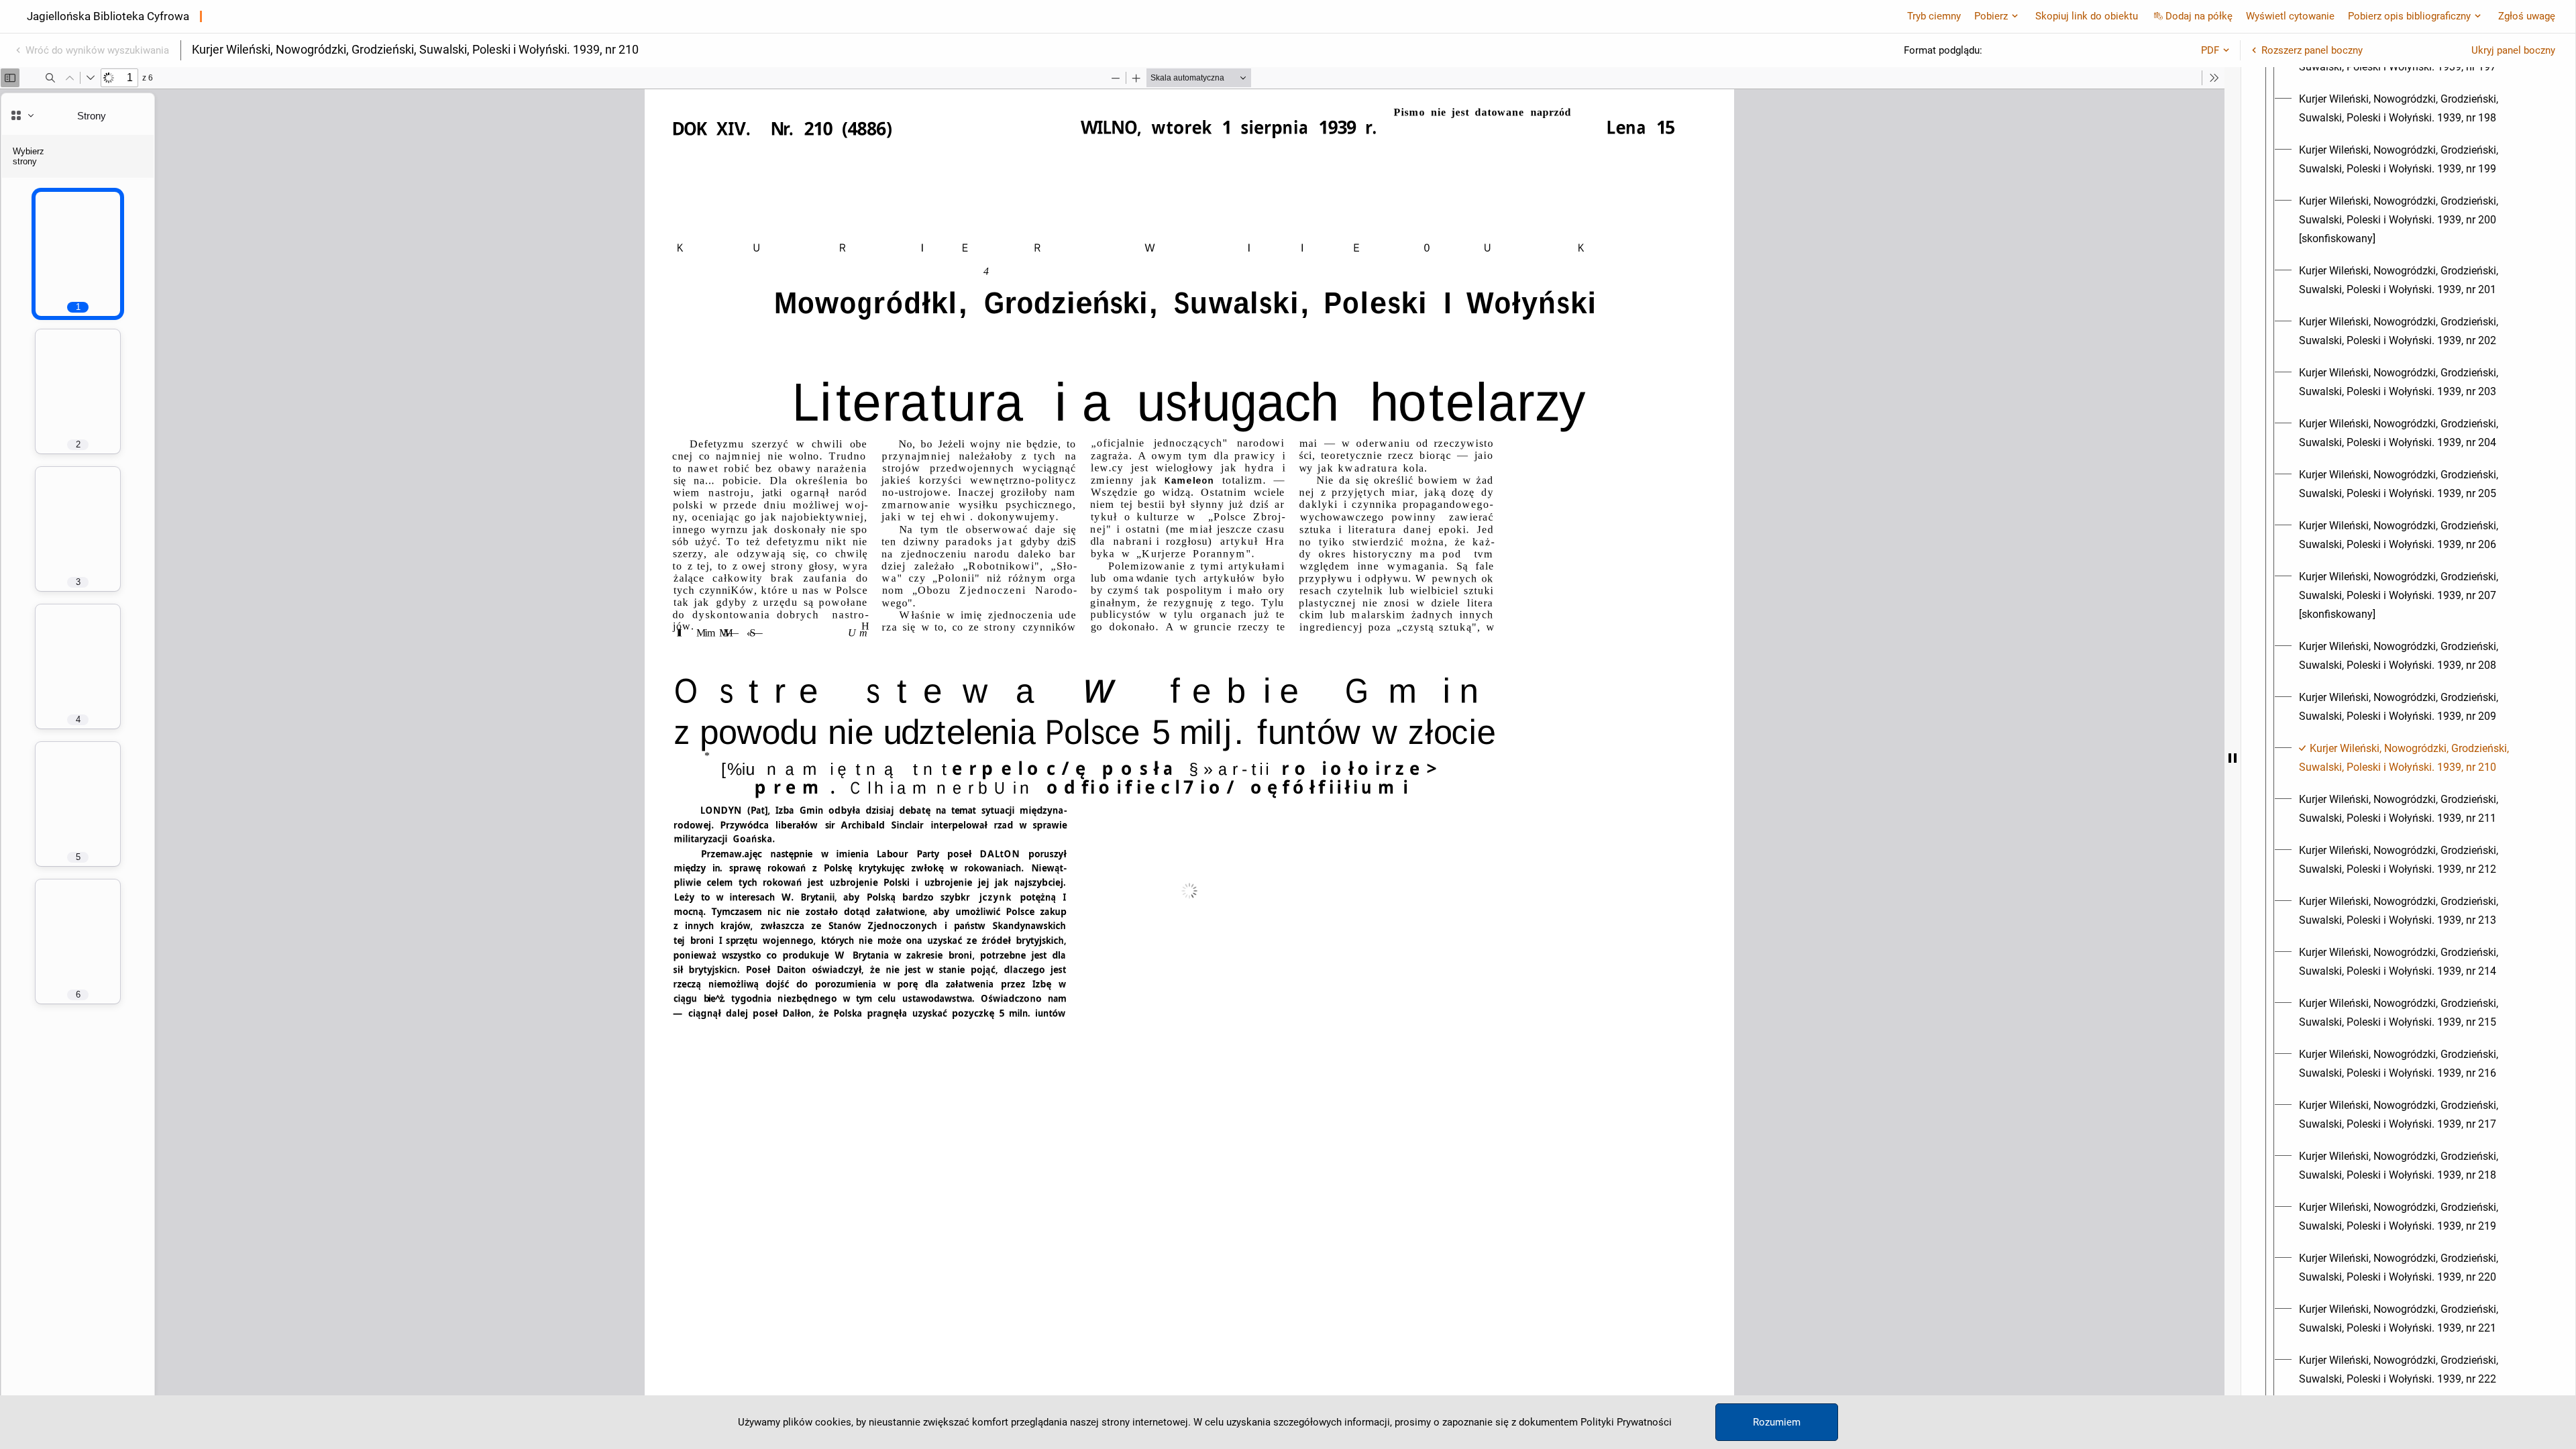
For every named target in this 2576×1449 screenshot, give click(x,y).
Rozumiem (1777, 1422)
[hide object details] (2233, 758)
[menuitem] (2420, 109)
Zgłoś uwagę (2527, 16)
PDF (2210, 50)
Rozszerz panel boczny (2312, 50)
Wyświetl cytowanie (2290, 16)
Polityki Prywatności (1626, 1422)
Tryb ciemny (1934, 16)
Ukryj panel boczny (2513, 50)
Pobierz (1991, 16)
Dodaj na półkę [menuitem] (2199, 16)
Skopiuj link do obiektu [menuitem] (2087, 16)
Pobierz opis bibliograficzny (2409, 16)
